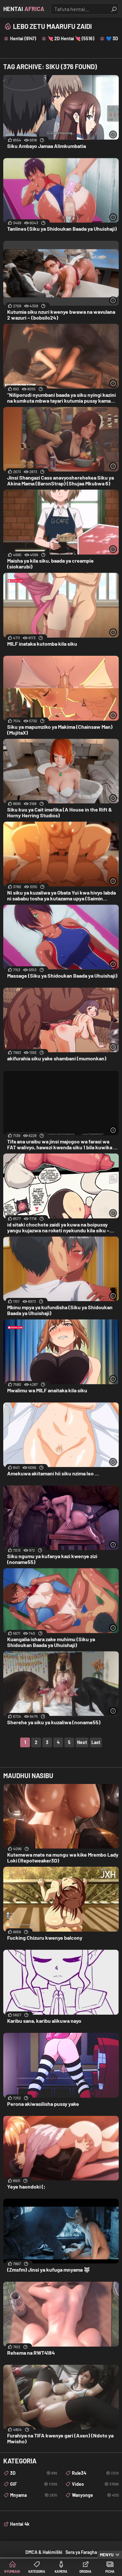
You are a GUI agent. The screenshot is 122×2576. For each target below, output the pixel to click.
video (95, 2484)
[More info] (113, 134)
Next (82, 1742)
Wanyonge (95, 2495)
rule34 (95, 2473)
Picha (110, 2571)
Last (96, 1742)
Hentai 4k (20, 2524)
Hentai (24, 9)
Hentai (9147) (23, 38)
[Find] (114, 9)
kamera (61, 2571)
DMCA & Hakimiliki (44, 2552)
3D (34, 2473)
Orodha (85, 2571)
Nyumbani (12, 2571)
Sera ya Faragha (81, 2552)
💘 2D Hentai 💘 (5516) (71, 38)
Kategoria (37, 2571)
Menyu (107, 2555)
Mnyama (34, 2495)
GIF (34, 2484)
